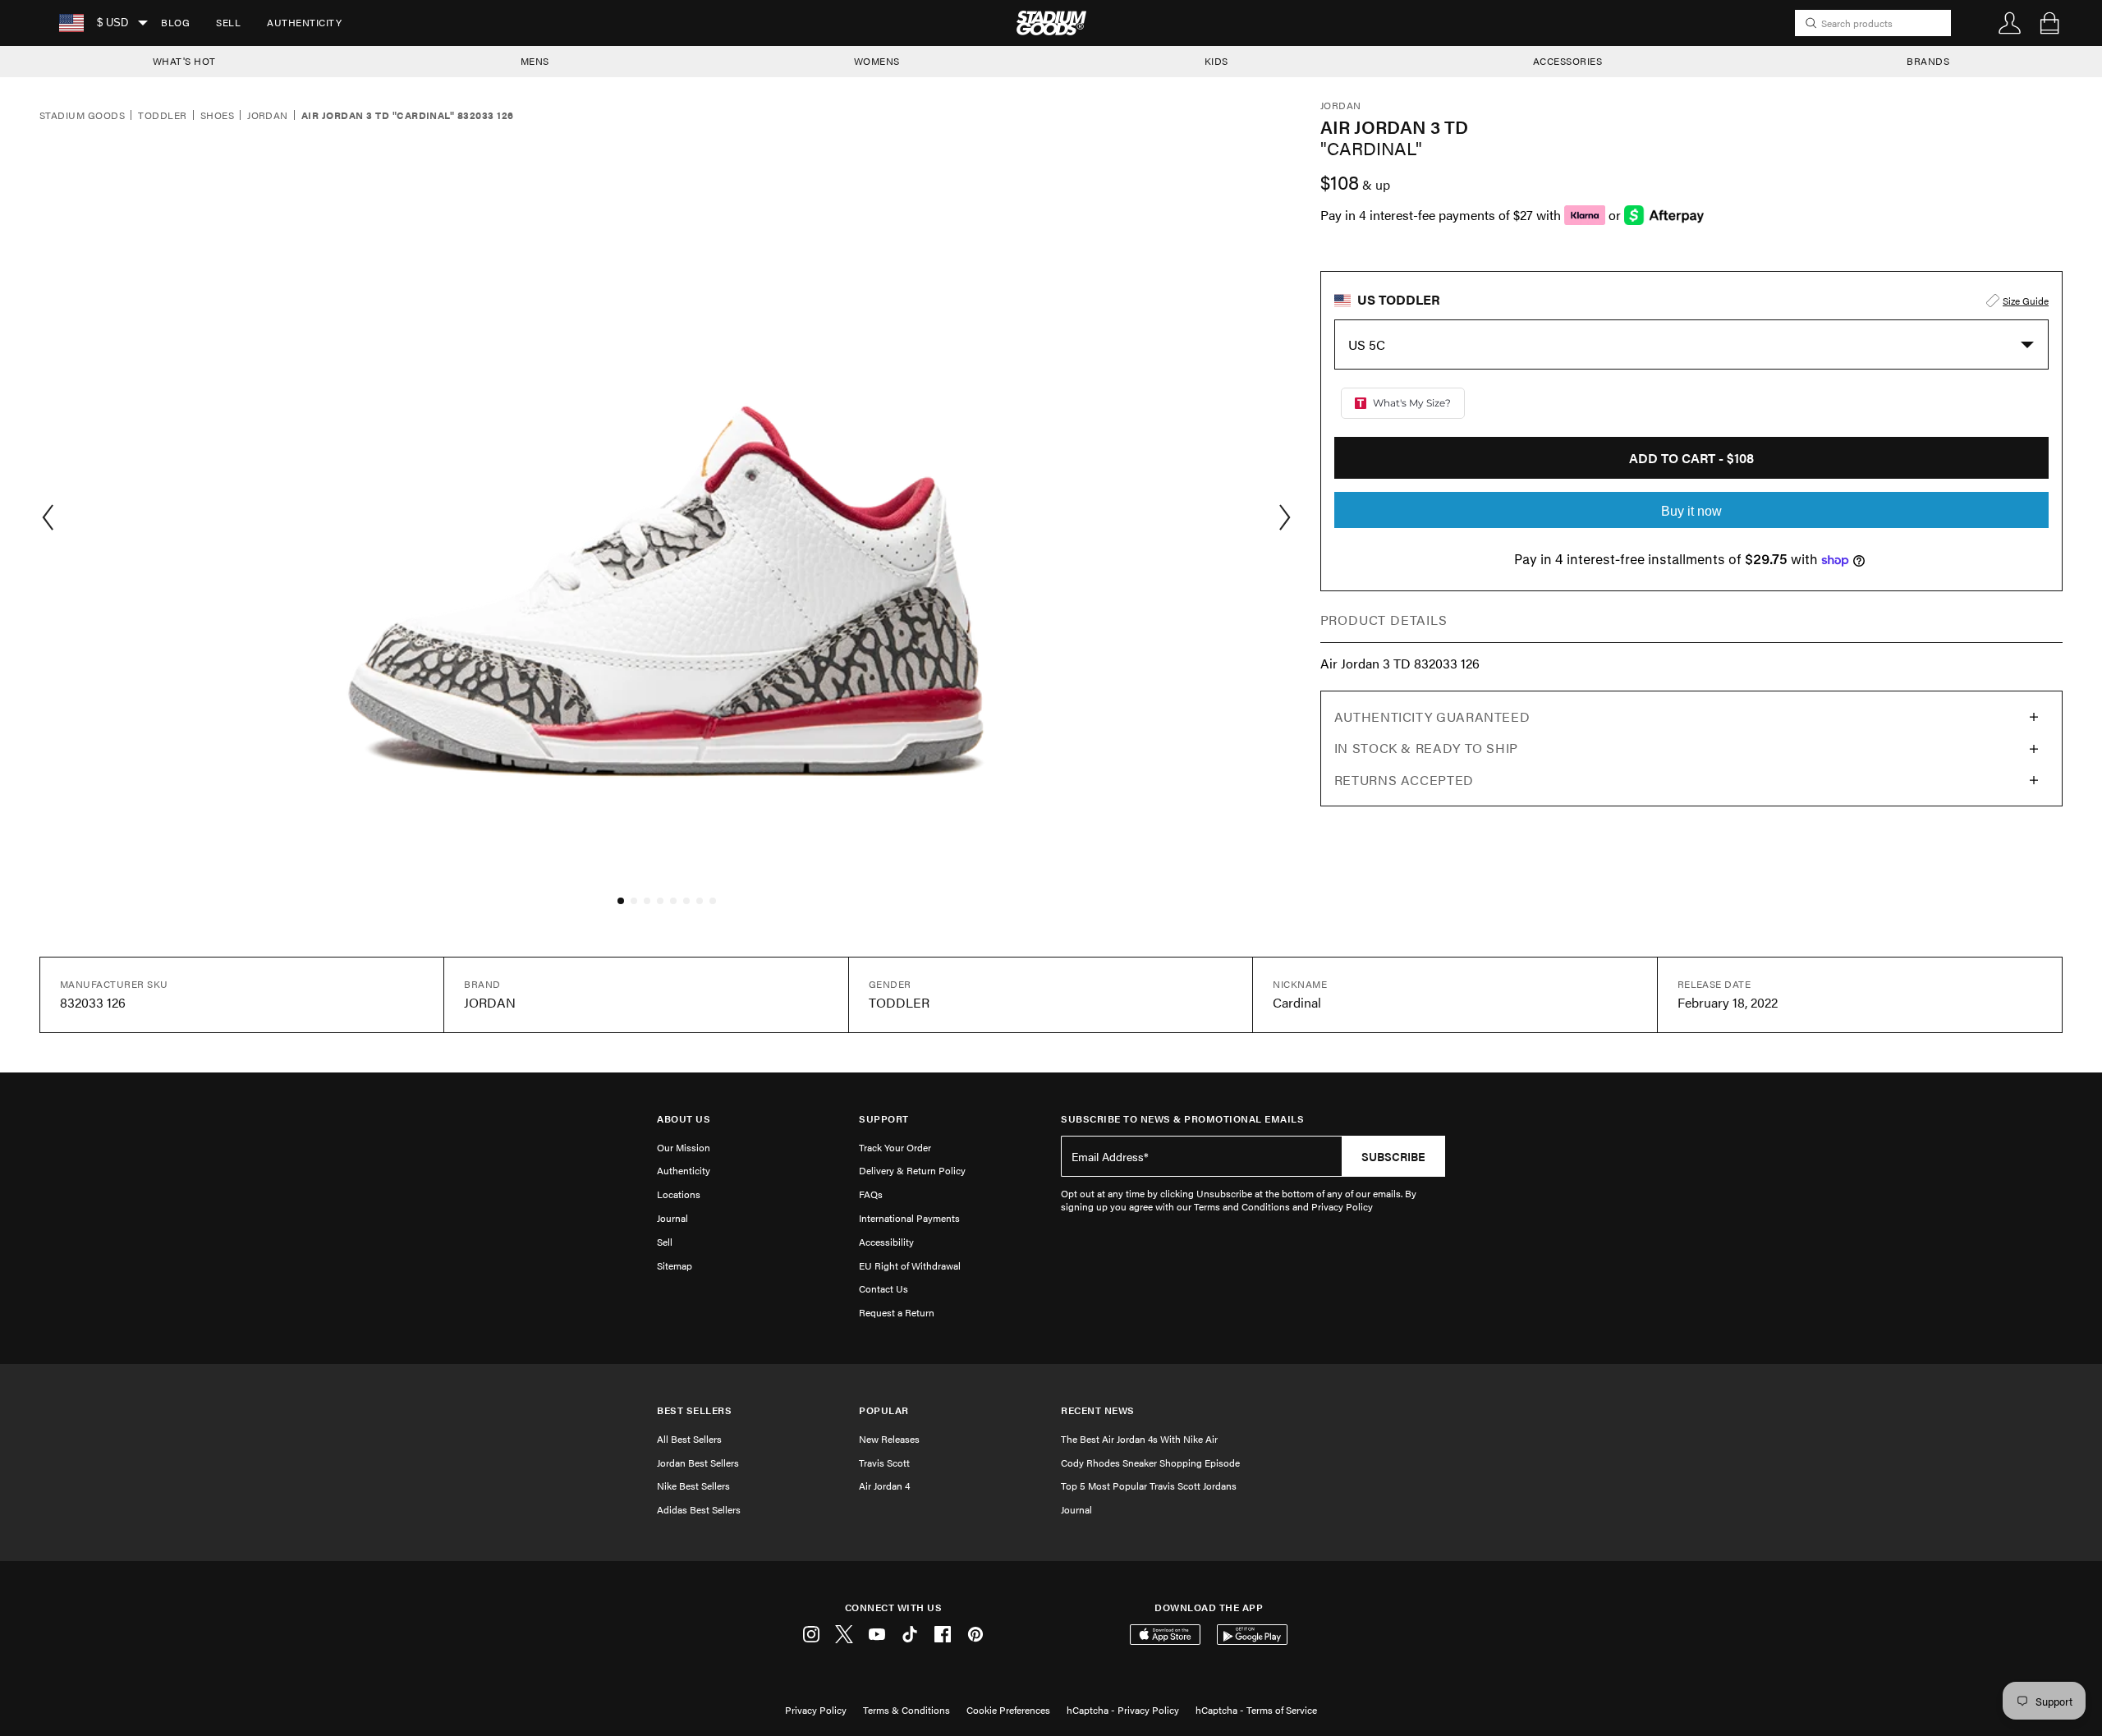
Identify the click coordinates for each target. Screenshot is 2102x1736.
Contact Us (883, 1288)
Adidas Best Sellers (699, 1509)
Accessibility (886, 1242)
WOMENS (877, 61)
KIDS (1216, 61)
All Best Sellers (689, 1439)
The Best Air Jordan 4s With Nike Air (1139, 1439)
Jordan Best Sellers (698, 1463)
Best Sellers (694, 1410)
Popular (884, 1410)
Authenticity (304, 22)
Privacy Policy (816, 1710)
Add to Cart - (1691, 458)
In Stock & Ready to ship (1426, 748)
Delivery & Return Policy (912, 1170)
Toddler (162, 116)
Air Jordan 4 (884, 1486)
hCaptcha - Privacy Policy (1123, 1710)
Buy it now (1691, 511)
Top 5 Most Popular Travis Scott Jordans (1149, 1486)
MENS (535, 61)
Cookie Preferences (1008, 1710)
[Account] (2010, 23)
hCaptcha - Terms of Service (1256, 1710)
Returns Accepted (1404, 780)
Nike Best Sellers (693, 1486)
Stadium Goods (82, 116)
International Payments (909, 1218)
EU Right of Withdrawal (910, 1265)
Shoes (217, 116)
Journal (672, 1218)
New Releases (889, 1439)
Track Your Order (895, 1147)
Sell (228, 22)
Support (884, 1119)
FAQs (871, 1194)
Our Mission (684, 1147)
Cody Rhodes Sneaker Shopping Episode (1150, 1463)
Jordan (268, 116)
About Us (684, 1119)
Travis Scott (884, 1463)
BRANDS (1928, 61)
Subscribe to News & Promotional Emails (1182, 1119)
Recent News (1098, 1410)
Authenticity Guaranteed (1432, 716)
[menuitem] (175, 23)
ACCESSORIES (1568, 61)
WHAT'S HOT (184, 61)
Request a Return (897, 1312)
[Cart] (2049, 23)
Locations (679, 1194)
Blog (175, 22)
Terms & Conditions (906, 1710)
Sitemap (675, 1265)
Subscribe (1393, 1156)
